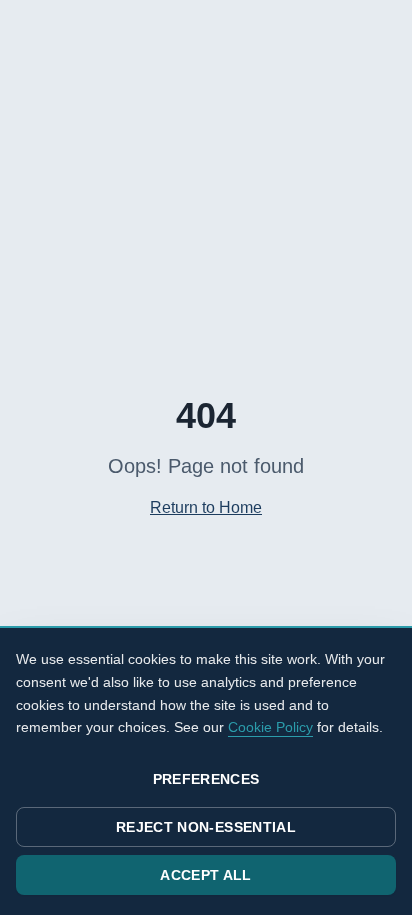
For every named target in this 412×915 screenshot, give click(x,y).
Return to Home (206, 507)
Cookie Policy (270, 727)
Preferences (206, 779)
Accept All (206, 875)
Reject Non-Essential (206, 827)
